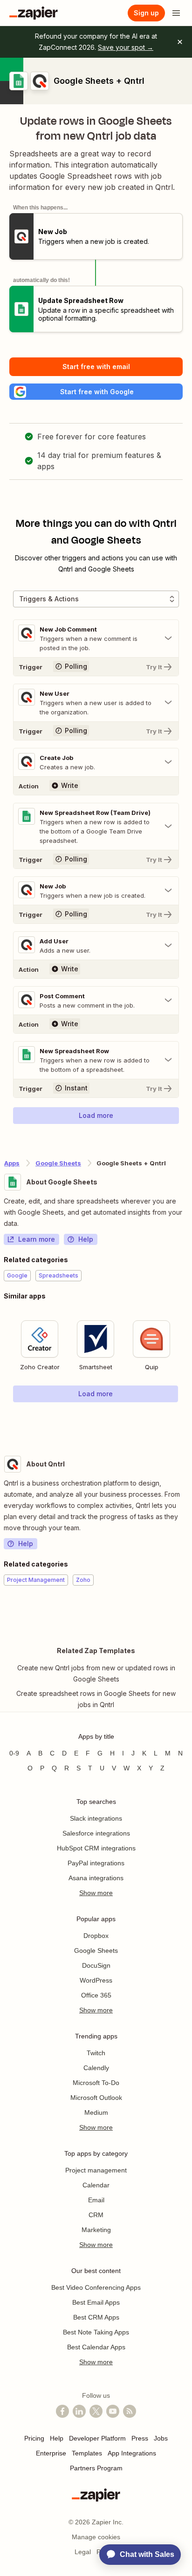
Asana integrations (96, 1878)
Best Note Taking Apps (96, 2332)
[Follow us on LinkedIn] (79, 2411)
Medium (96, 2112)
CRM (96, 2215)
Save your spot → (126, 47)
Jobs (161, 2438)
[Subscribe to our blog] (130, 2411)
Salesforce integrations (96, 1833)
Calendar (96, 2185)
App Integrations (132, 2453)
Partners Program (96, 2468)
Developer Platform (97, 2438)
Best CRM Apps (96, 2317)
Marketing (96, 2230)
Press (140, 2438)
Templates (87, 2453)
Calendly (96, 2068)
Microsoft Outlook (96, 2098)
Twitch (96, 2053)
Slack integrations (96, 1818)
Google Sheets (58, 1163)
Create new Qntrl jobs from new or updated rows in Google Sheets (96, 1673)
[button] (96, 392)
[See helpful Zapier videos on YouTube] (113, 2411)
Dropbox (96, 1936)
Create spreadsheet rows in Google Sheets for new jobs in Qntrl (96, 1699)
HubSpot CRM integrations (96, 1848)
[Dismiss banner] (180, 42)
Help (86, 1239)
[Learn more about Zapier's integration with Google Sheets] (188, 1421)
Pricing (34, 2438)
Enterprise (51, 2453)
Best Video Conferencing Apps (96, 2287)
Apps (12, 1163)
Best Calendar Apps (96, 2347)
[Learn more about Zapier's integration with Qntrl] (188, 1614)
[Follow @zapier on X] (96, 2411)
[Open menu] (176, 13)
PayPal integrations (96, 1863)
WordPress (96, 1980)
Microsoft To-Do (96, 2083)
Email (96, 2200)
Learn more (37, 1239)
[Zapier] (34, 13)
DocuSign (96, 1965)
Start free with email (96, 367)
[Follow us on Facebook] (62, 2411)
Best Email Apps (96, 2302)
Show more (96, 1893)
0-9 (14, 1753)
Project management (96, 2170)
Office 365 (96, 1995)
